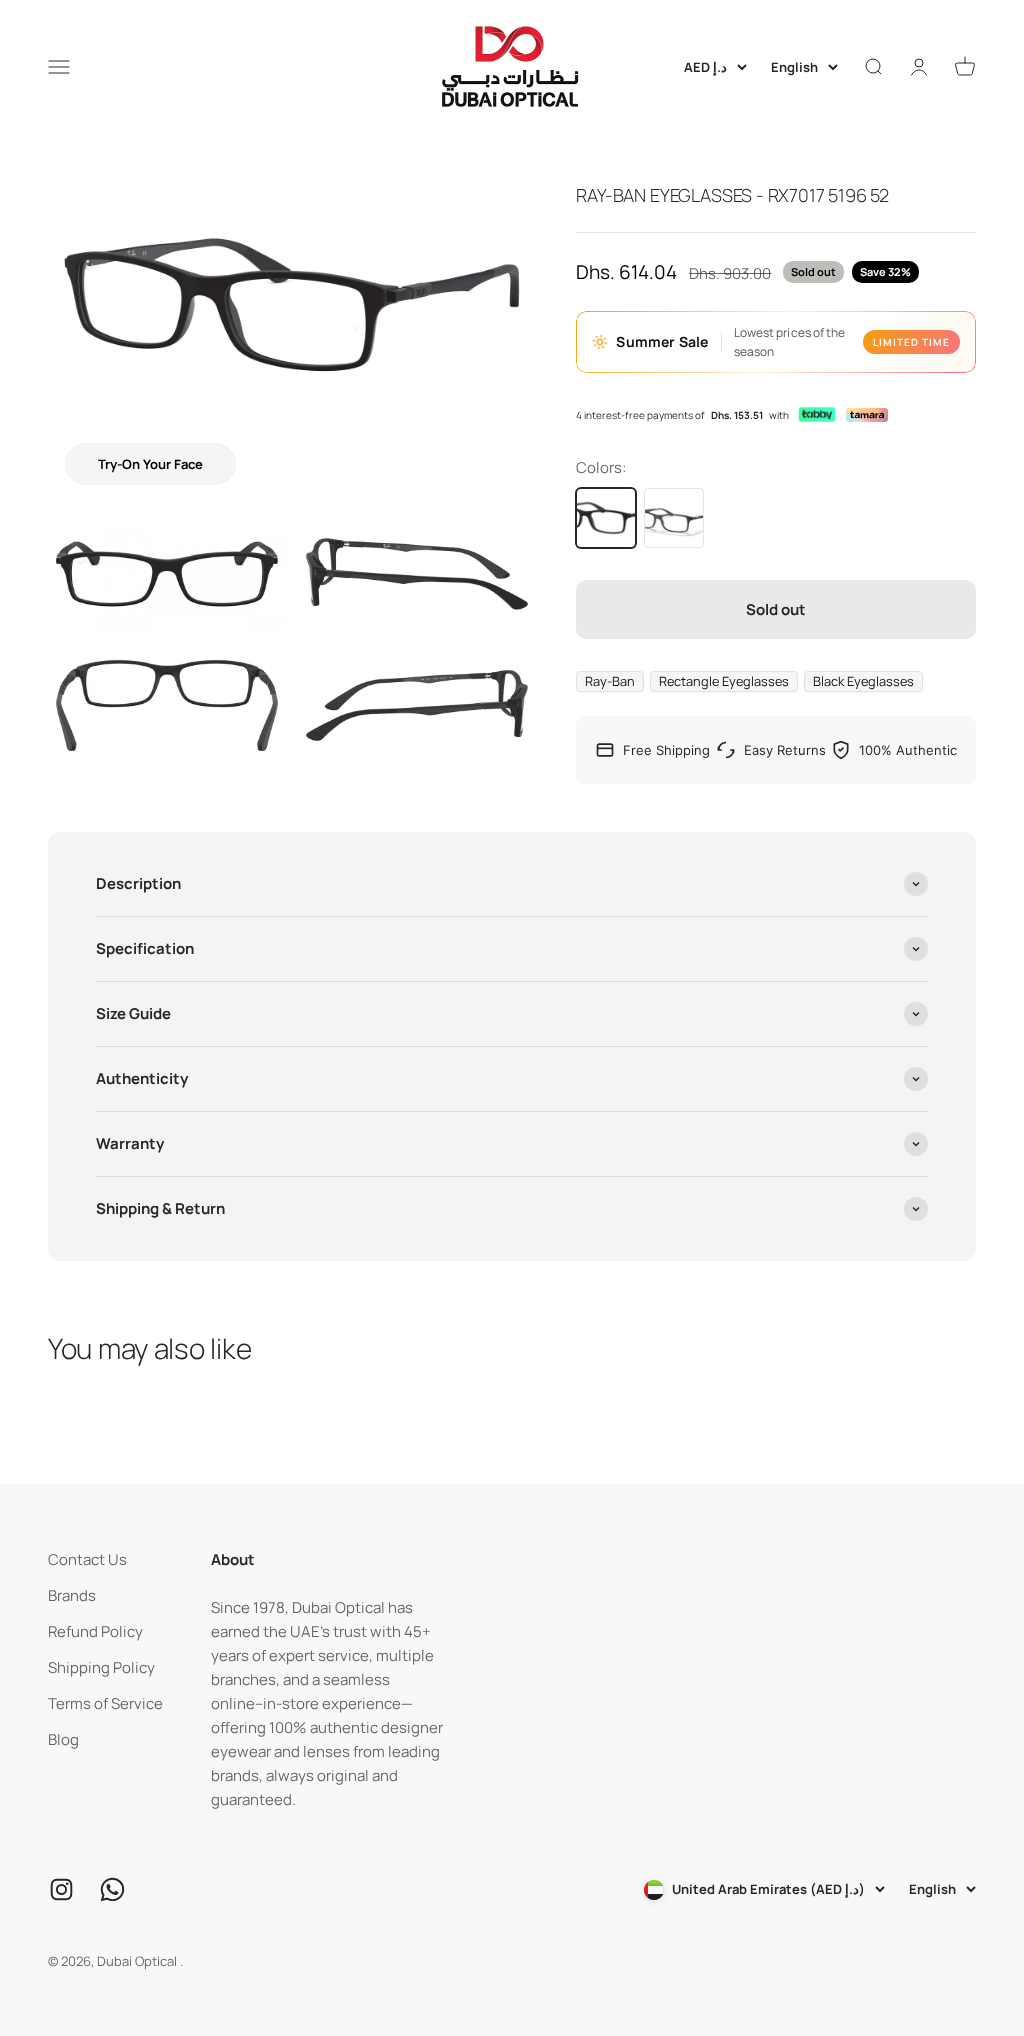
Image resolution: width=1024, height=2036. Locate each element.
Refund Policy (95, 1631)
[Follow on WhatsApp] (112, 1889)
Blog (63, 1739)
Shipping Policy (101, 1667)
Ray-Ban (610, 681)
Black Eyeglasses (863, 681)
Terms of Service (105, 1703)
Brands (72, 1595)
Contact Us (87, 1559)
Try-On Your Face (150, 464)
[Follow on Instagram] (61, 1889)
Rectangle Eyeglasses (724, 681)
